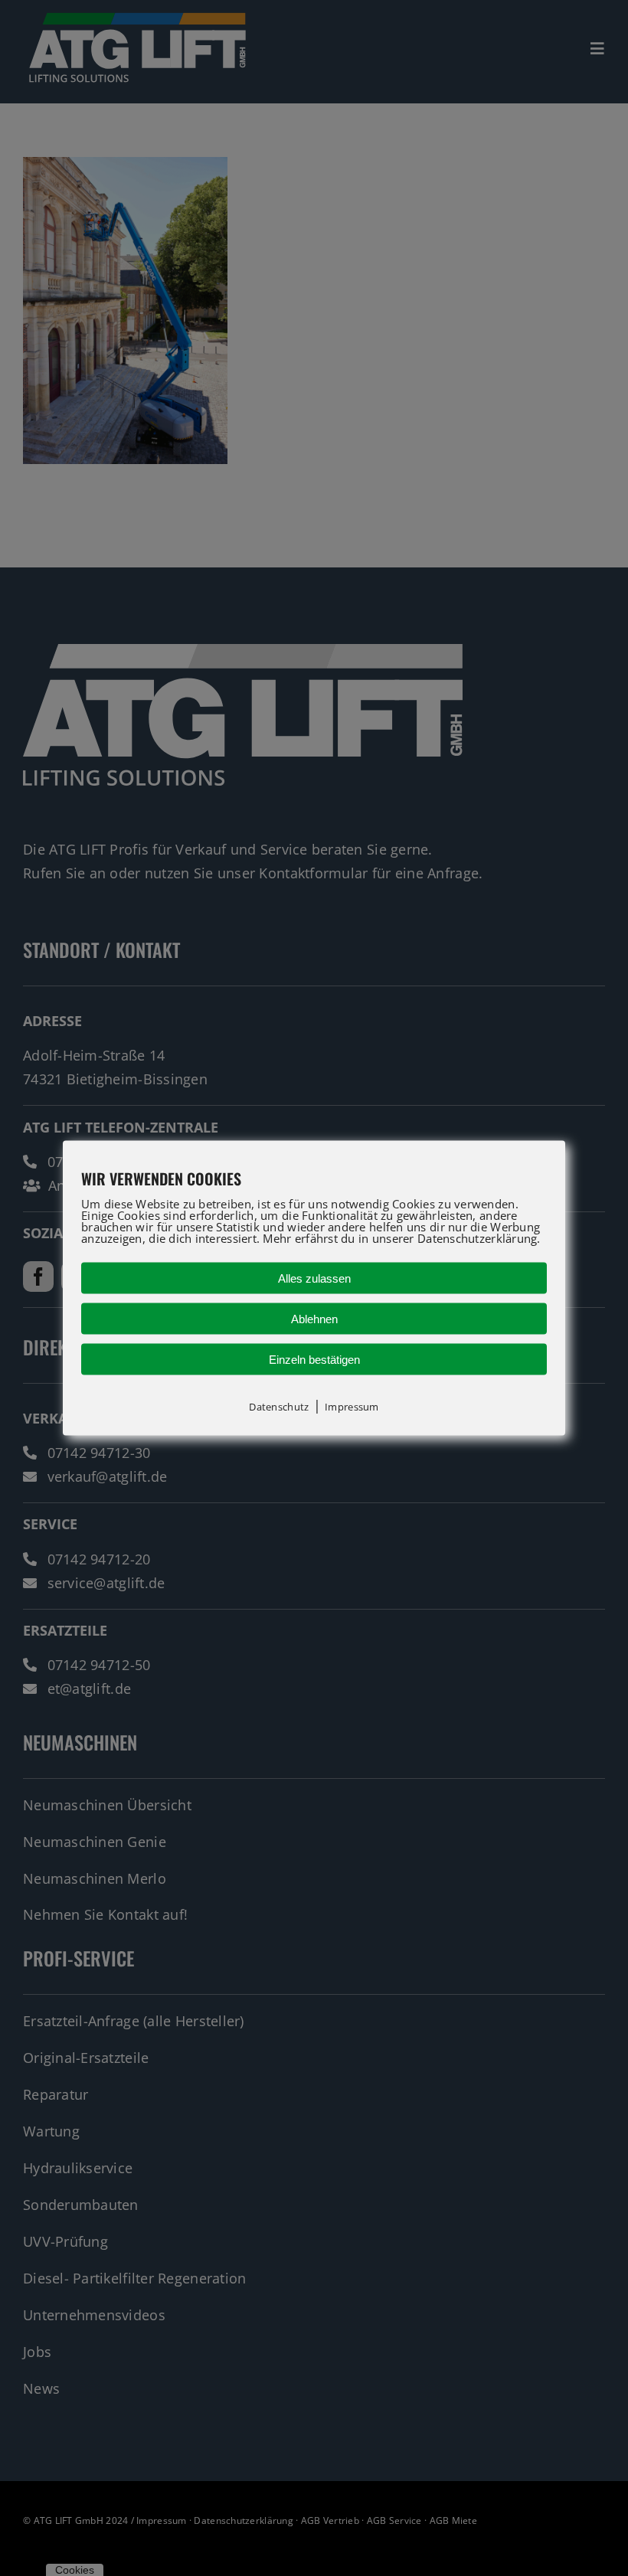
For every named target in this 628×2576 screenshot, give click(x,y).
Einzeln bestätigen (314, 1360)
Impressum (352, 1407)
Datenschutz (279, 1407)
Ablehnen (314, 1319)
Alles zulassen (314, 1278)
